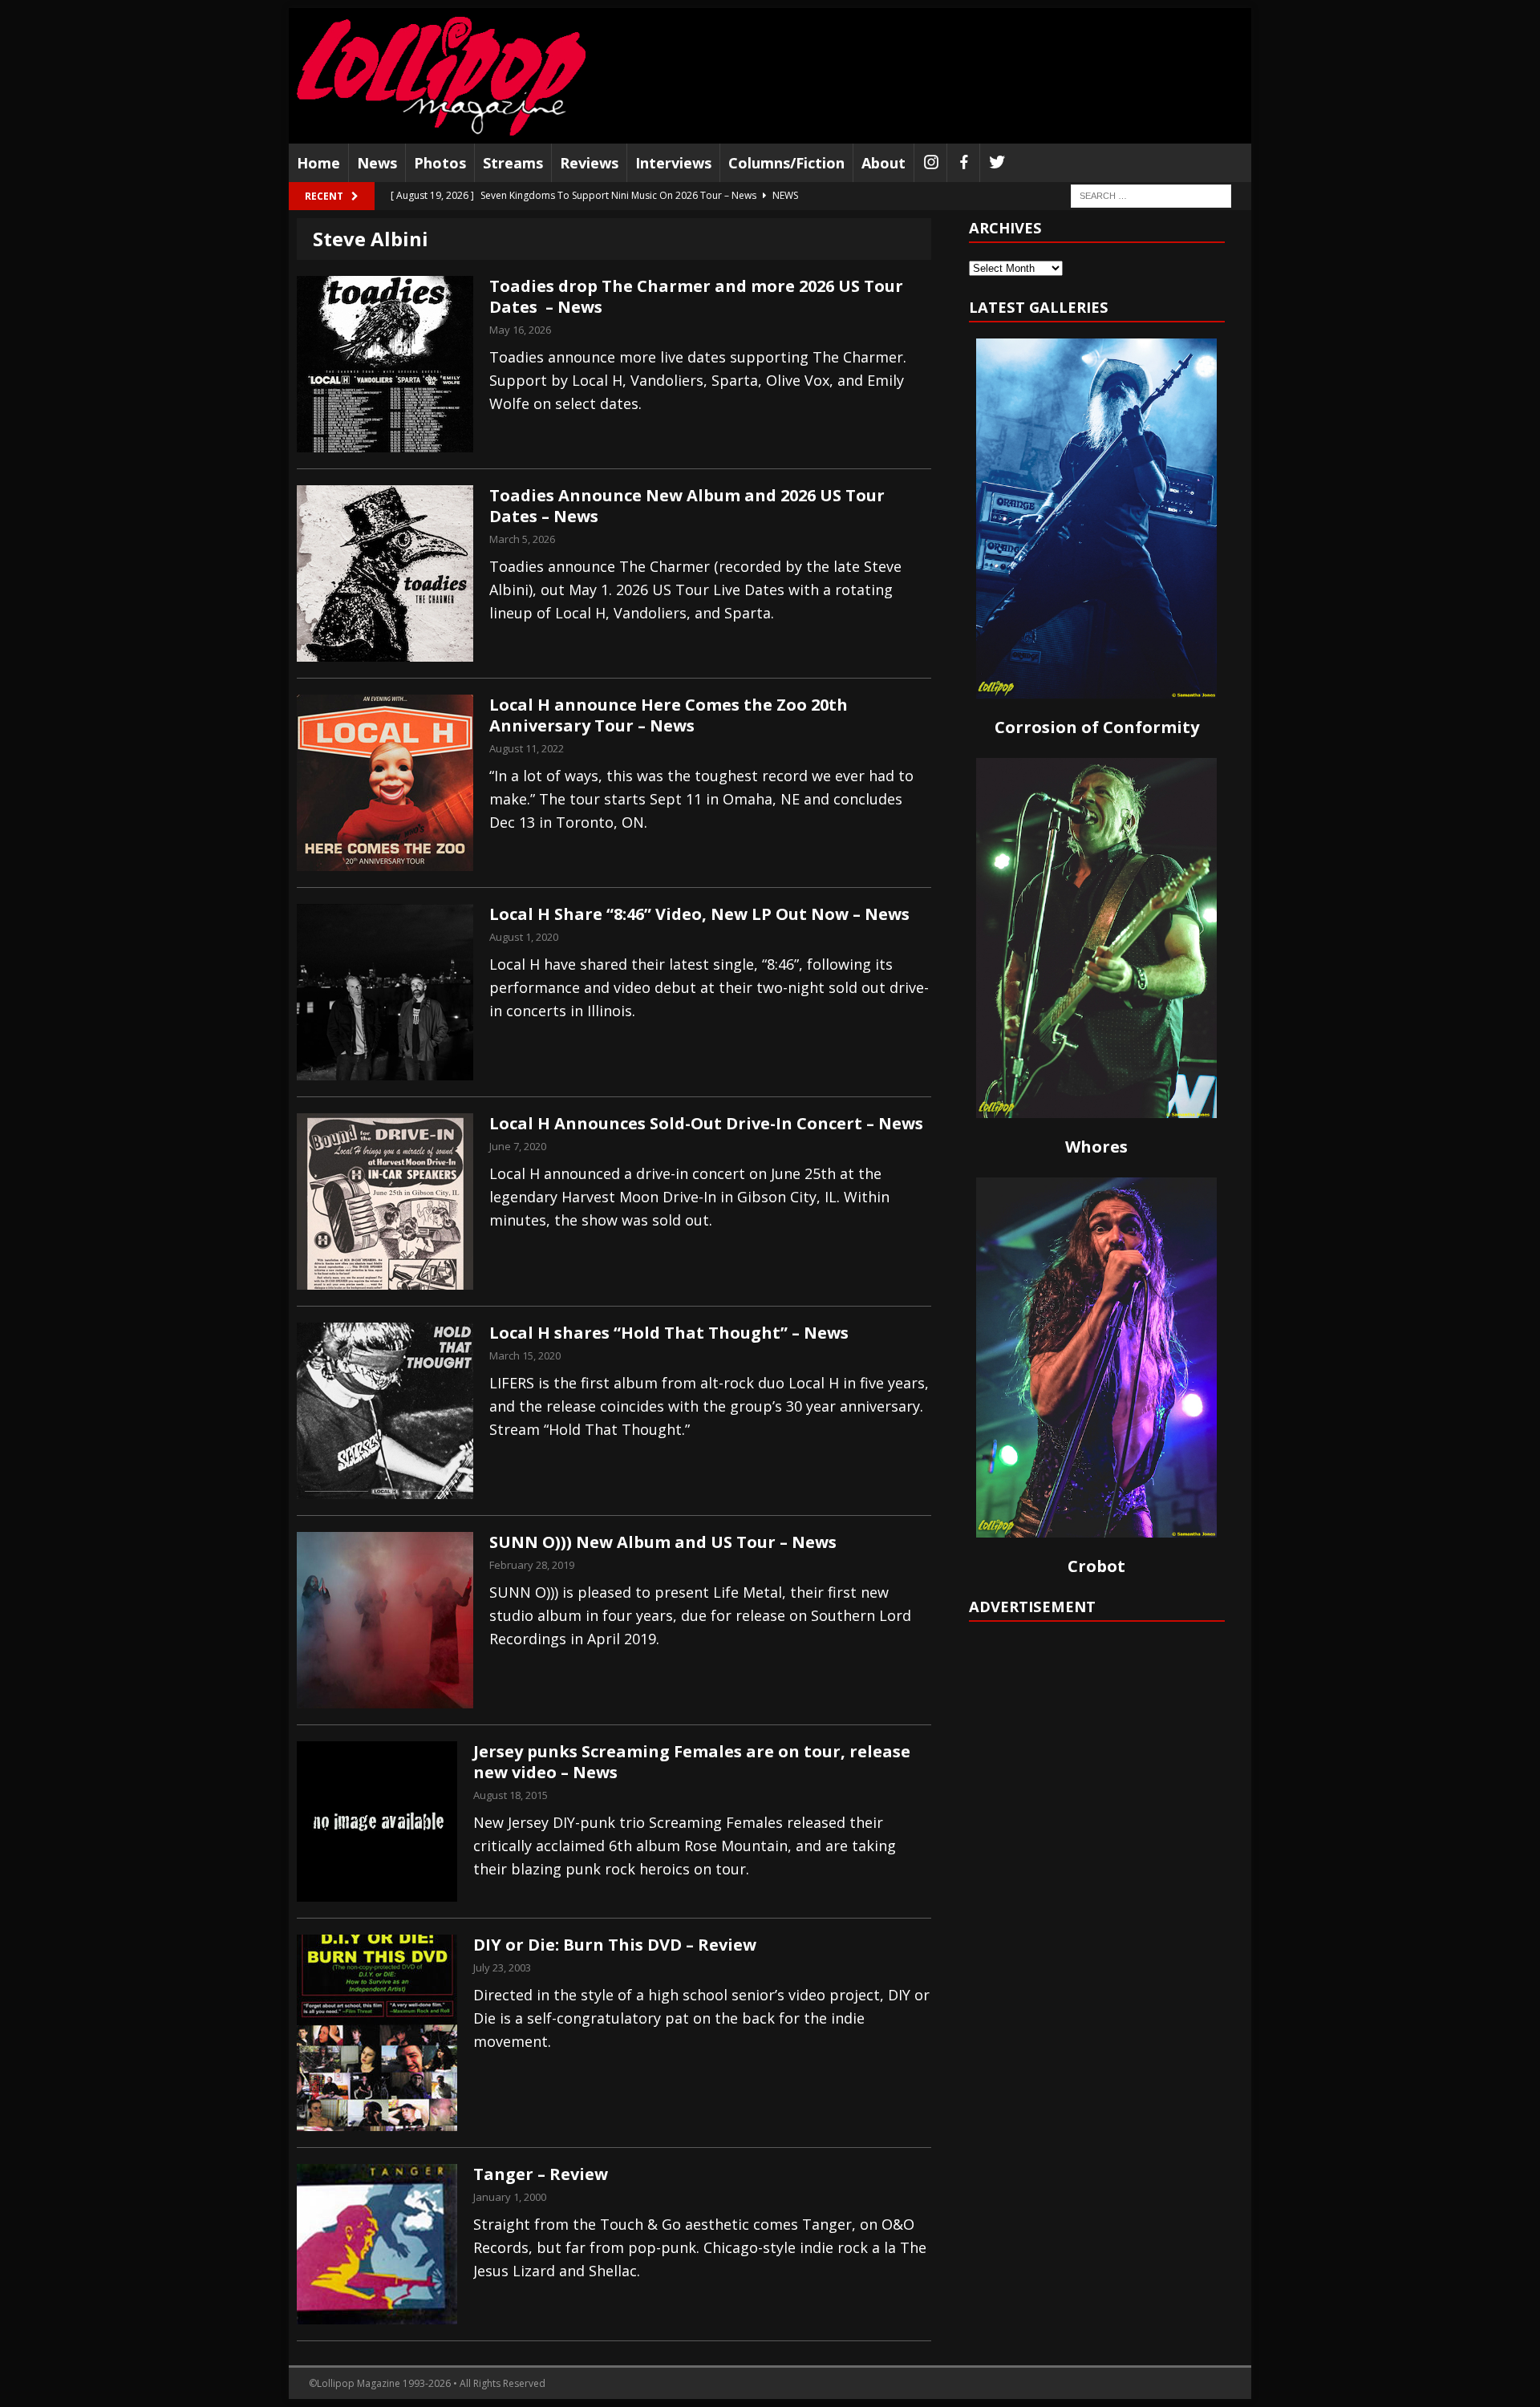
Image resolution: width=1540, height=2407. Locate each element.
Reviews (589, 163)
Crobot (1096, 1566)
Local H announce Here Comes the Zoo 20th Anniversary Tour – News (669, 715)
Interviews (673, 163)
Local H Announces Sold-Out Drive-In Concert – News (706, 1123)
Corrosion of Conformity (1097, 727)
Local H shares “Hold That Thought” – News (669, 1333)
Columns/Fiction (786, 163)
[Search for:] (1151, 195)
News (377, 163)
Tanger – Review (541, 2174)
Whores (1096, 1147)
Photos (440, 163)
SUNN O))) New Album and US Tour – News (663, 1542)
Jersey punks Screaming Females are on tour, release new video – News (692, 1762)
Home (318, 163)
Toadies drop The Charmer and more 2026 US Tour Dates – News (696, 296)
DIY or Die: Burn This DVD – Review (615, 1945)
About (883, 163)
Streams (513, 163)
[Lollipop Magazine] (441, 76)
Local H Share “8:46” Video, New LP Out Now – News (699, 914)
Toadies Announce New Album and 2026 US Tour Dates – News (687, 506)
